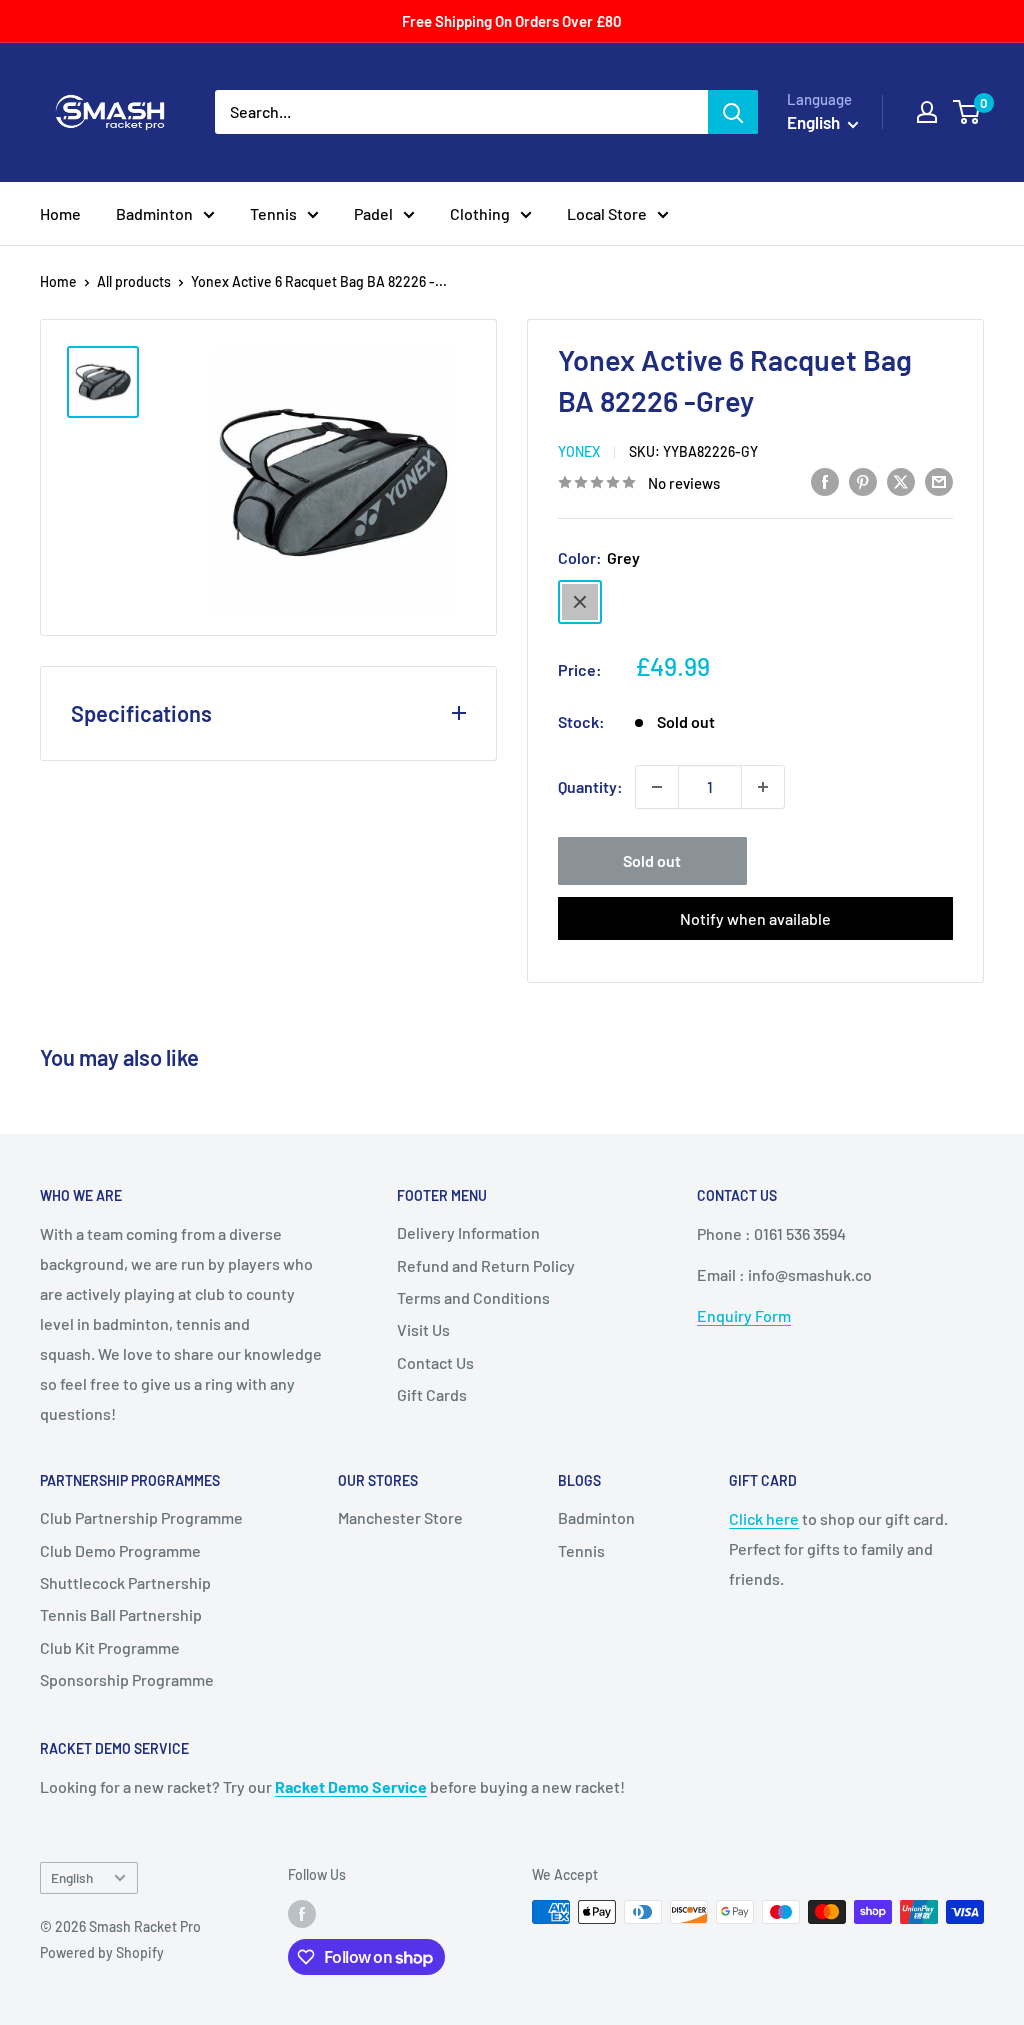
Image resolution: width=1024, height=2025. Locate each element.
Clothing (480, 213)
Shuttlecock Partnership (125, 1582)
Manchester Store (400, 1517)
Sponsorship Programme (127, 1679)
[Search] (733, 112)
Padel (373, 213)
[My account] (927, 112)
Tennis (273, 213)
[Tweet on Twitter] (901, 480)
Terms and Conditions (473, 1297)
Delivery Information (468, 1232)
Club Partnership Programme (141, 1517)
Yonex (579, 451)
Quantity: (590, 786)
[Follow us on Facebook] (302, 1914)
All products (134, 281)
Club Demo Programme (120, 1550)
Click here (764, 1518)
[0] (967, 112)
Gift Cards (432, 1394)
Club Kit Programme (110, 1647)
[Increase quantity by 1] (763, 787)
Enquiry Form (744, 1315)
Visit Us (423, 1329)
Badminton (154, 213)
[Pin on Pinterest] (863, 480)
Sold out (652, 860)
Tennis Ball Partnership (121, 1614)
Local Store (607, 213)
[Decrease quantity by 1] (657, 787)
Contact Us (435, 1362)
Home (60, 213)
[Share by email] (939, 480)
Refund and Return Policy (486, 1265)
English (72, 1877)
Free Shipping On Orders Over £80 (512, 21)
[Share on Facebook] (825, 480)
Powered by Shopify (102, 1952)
